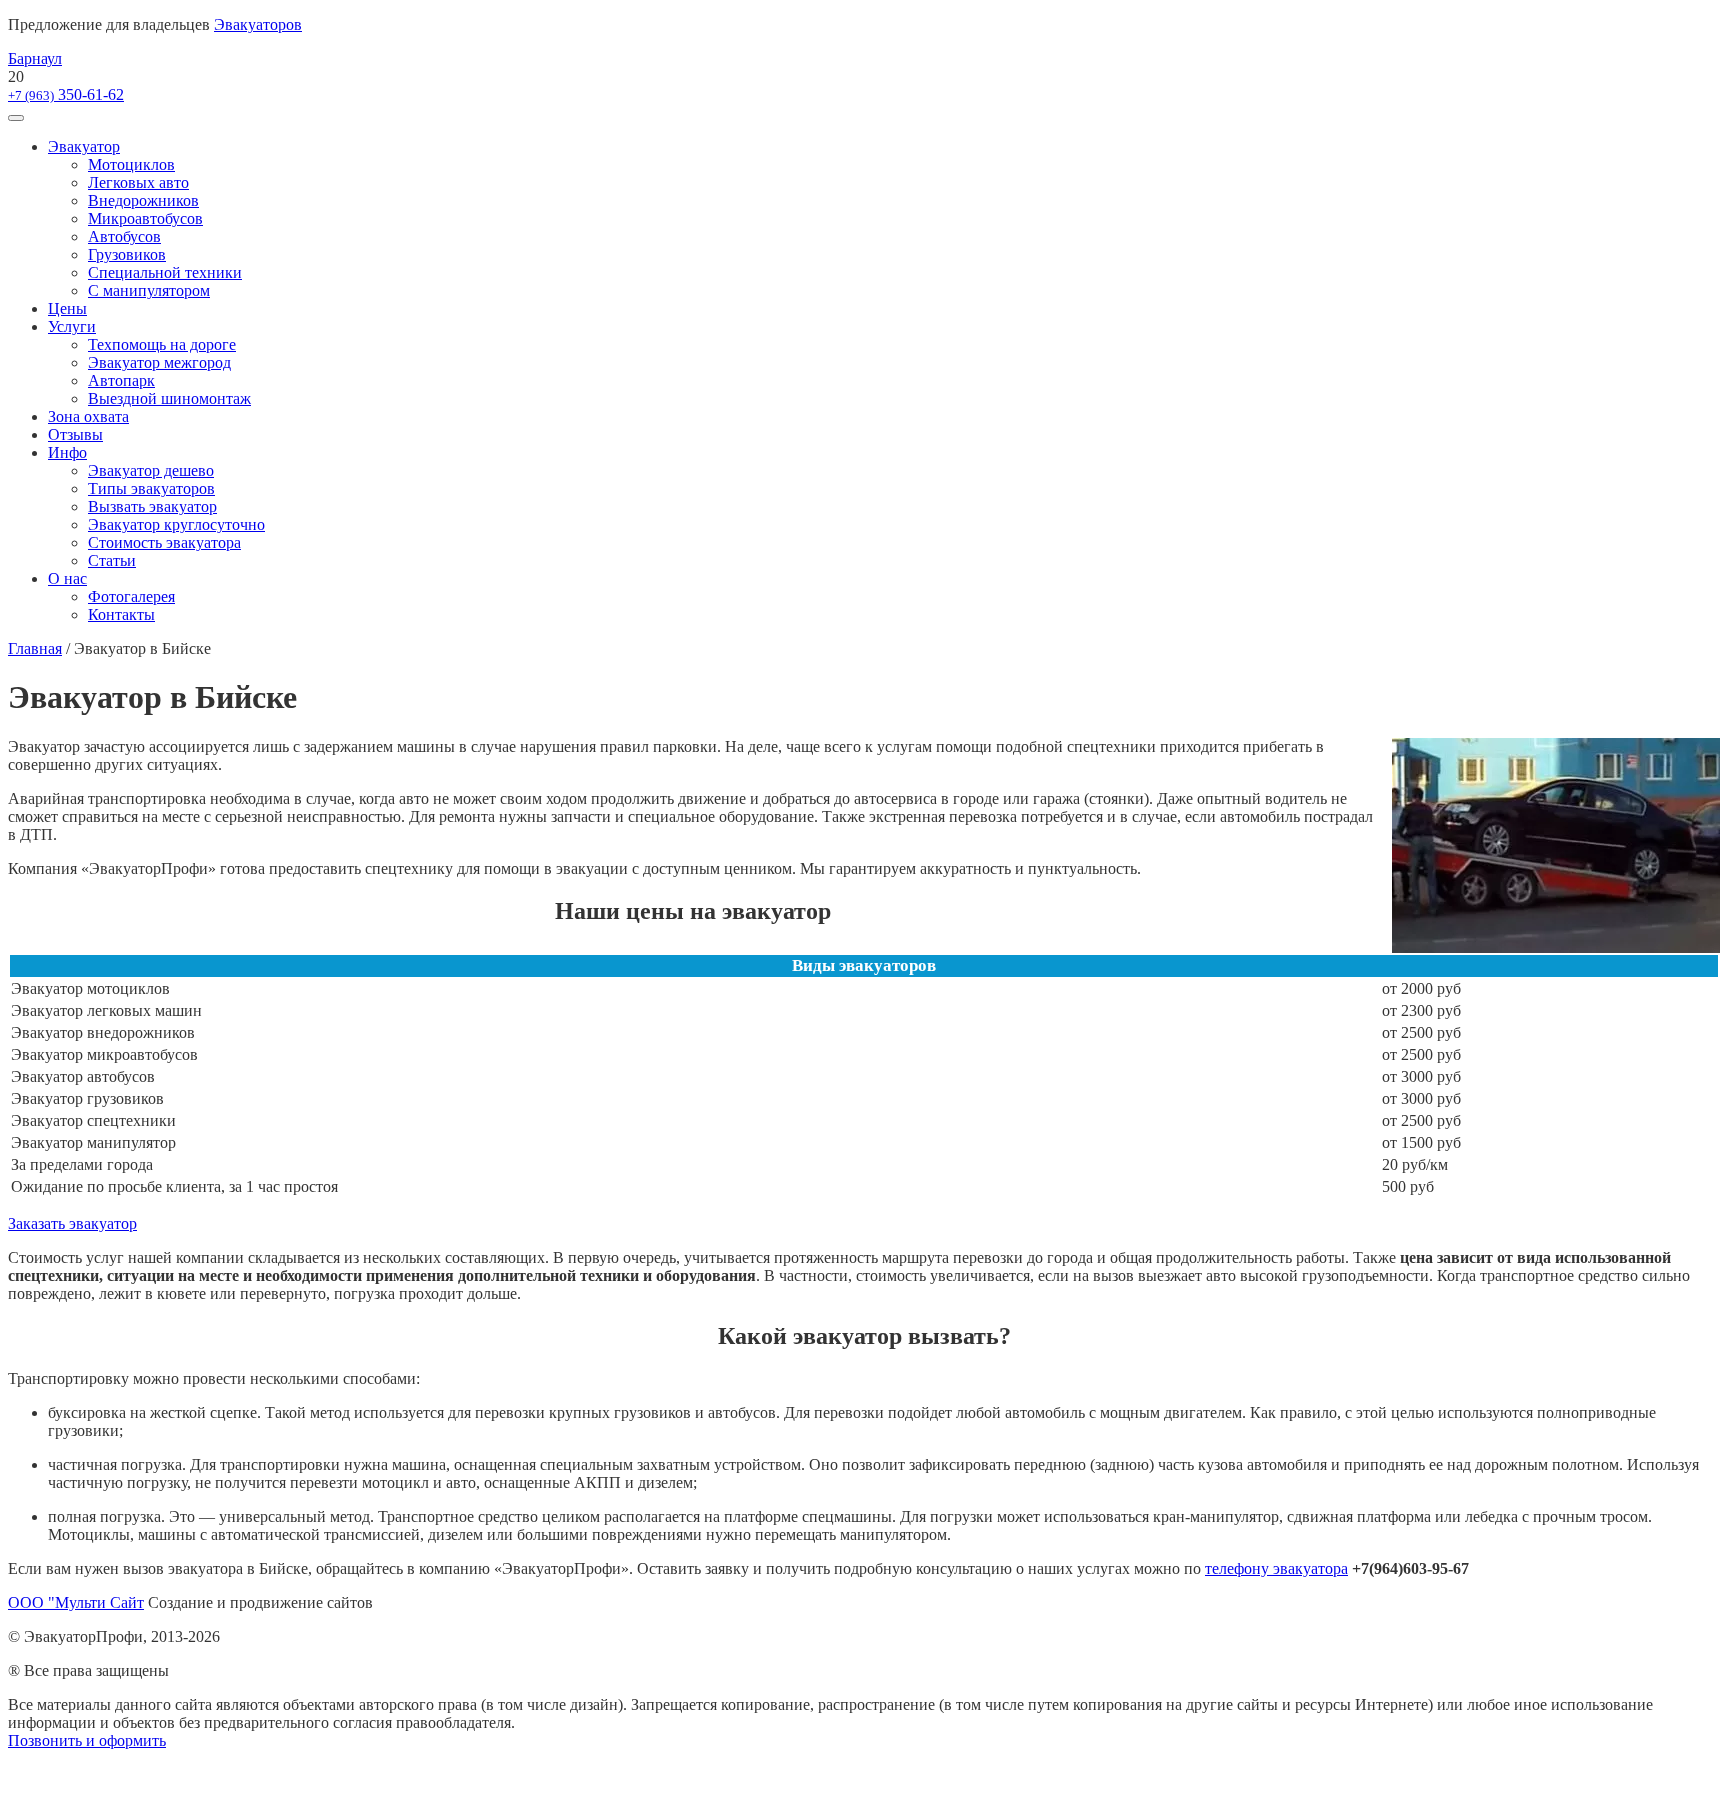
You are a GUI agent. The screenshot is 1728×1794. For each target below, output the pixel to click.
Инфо (67, 452)
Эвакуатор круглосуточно (176, 524)
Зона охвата (88, 416)
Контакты (121, 614)
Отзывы (75, 434)
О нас (67, 578)
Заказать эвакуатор (72, 1223)
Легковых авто (138, 182)
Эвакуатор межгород (159, 362)
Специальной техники (165, 272)
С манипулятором (149, 290)
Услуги (72, 326)
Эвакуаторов (258, 24)
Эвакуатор (84, 146)
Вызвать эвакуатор (152, 506)
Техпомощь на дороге (162, 344)
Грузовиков (127, 254)
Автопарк (121, 380)
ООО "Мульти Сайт (76, 1602)
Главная (35, 648)
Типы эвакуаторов (151, 488)
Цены (67, 308)
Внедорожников (143, 200)
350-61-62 (66, 94)
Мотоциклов (131, 164)
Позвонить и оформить (87, 1740)
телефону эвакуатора (1276, 1568)
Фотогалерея (131, 596)
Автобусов (124, 236)
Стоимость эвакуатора (164, 542)
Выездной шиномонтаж (169, 398)
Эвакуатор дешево (151, 470)
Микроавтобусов (145, 218)
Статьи (112, 560)
